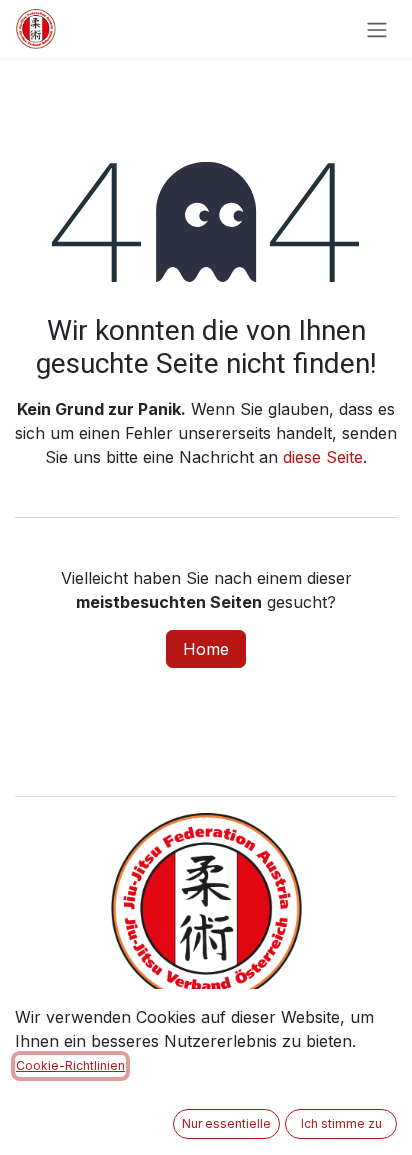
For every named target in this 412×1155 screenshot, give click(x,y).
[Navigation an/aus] (377, 29)
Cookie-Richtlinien (70, 1065)
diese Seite (323, 457)
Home (206, 649)
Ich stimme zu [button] (341, 1123)
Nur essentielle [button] (226, 1123)
